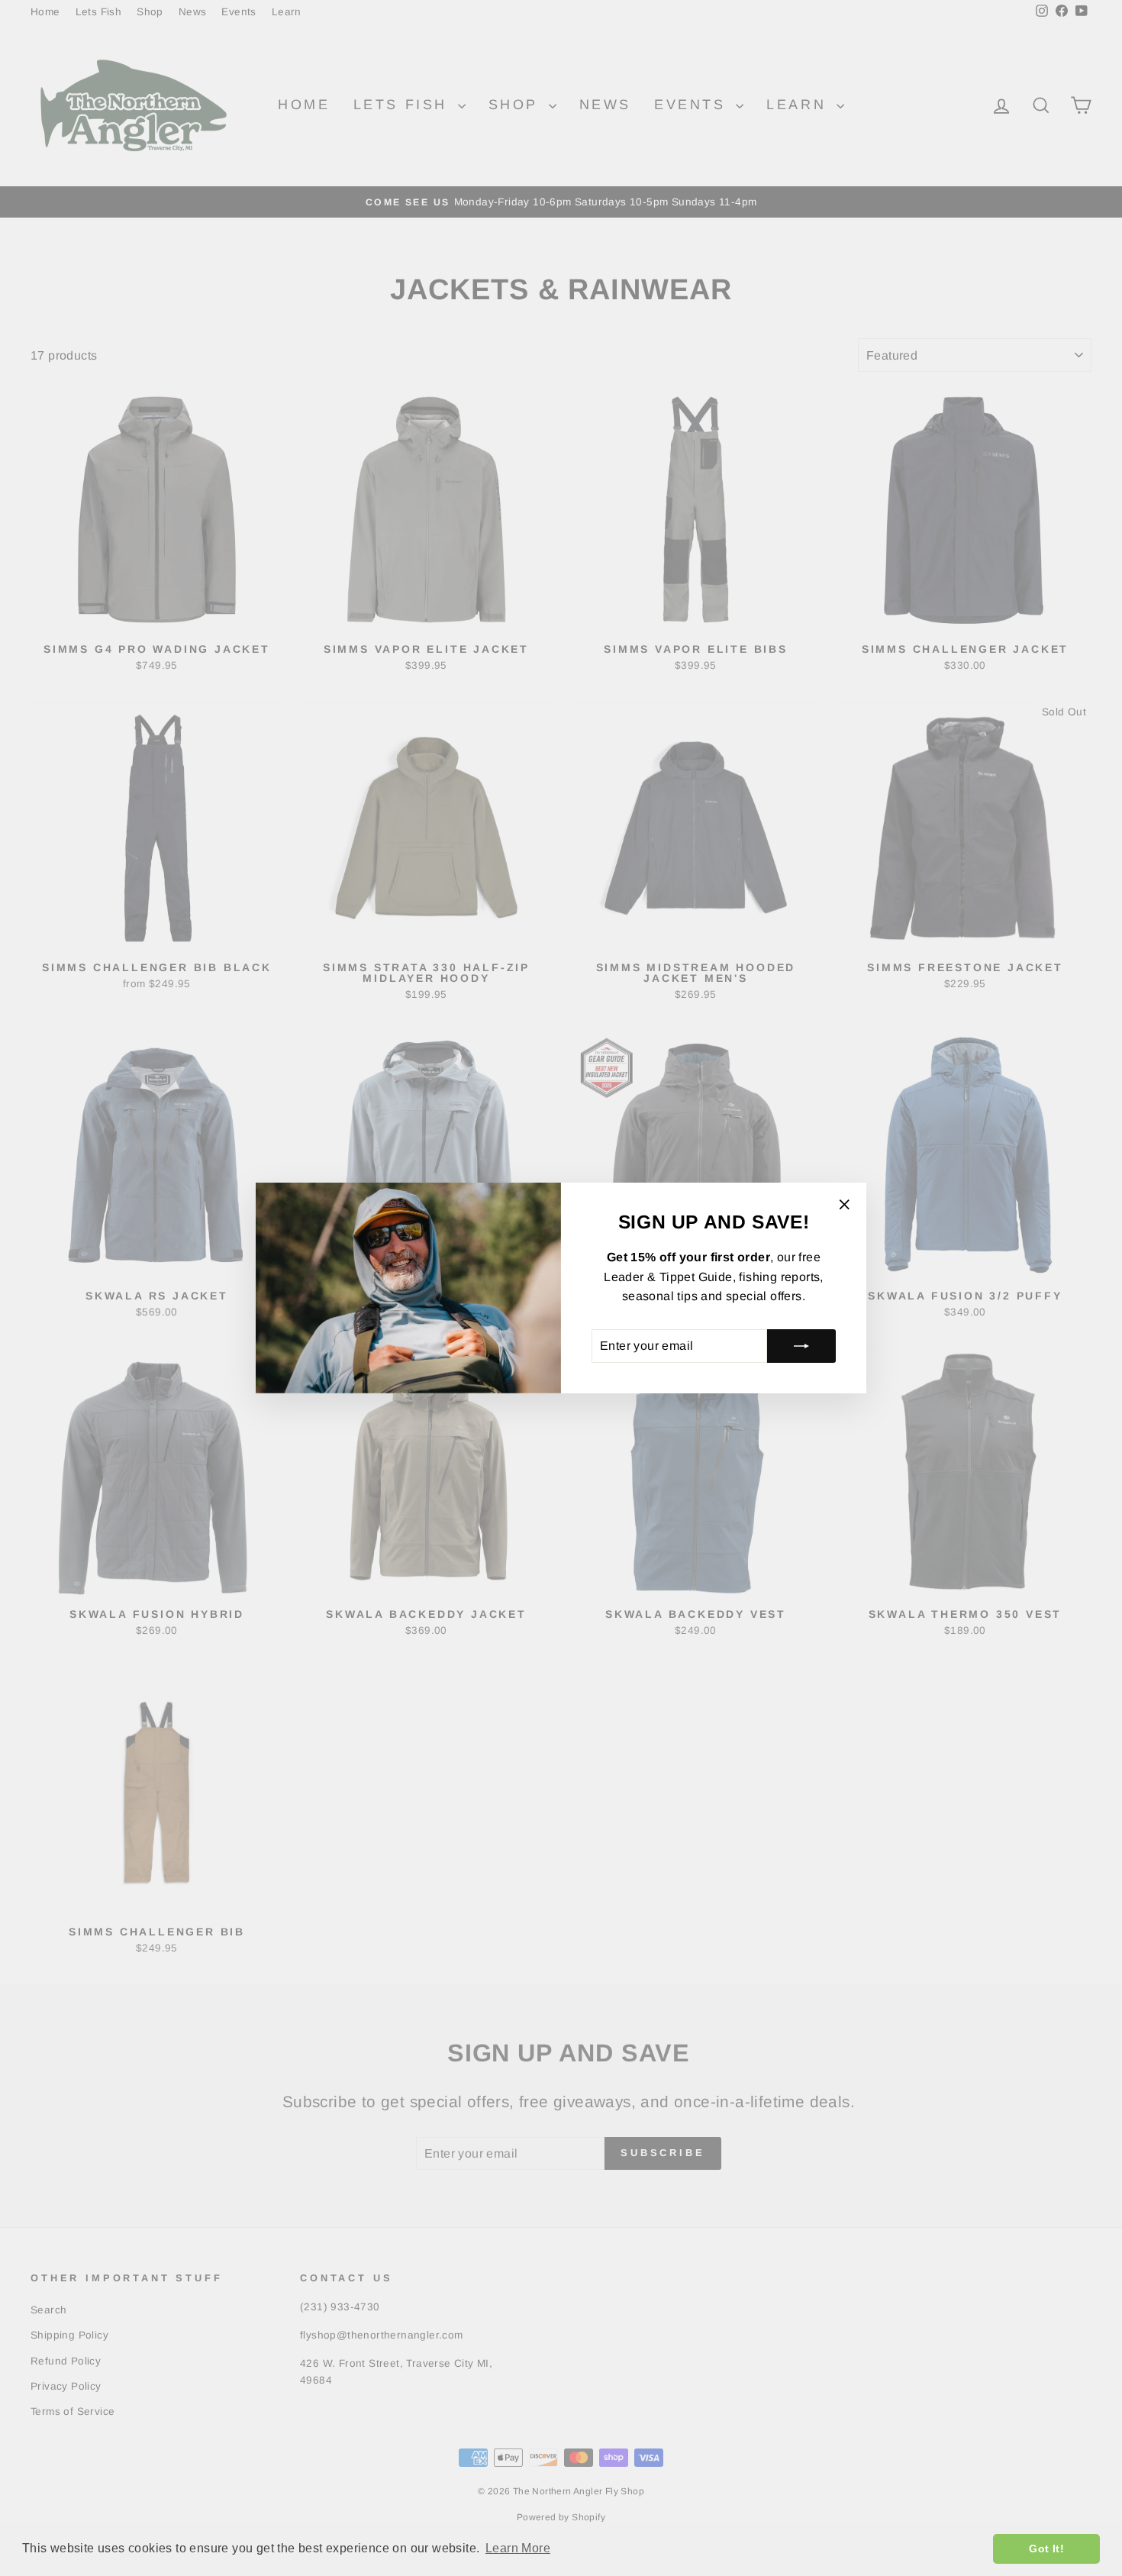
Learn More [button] (518, 2548)
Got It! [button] (1046, 2549)
